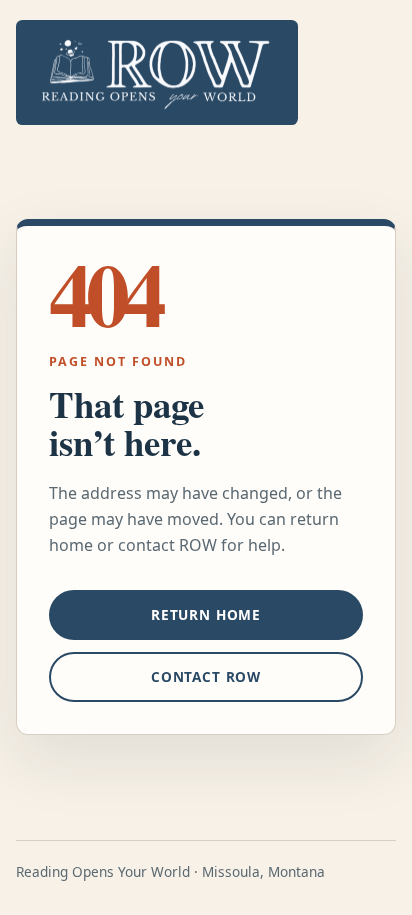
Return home (206, 614)
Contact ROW (206, 676)
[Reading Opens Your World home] (157, 72)
